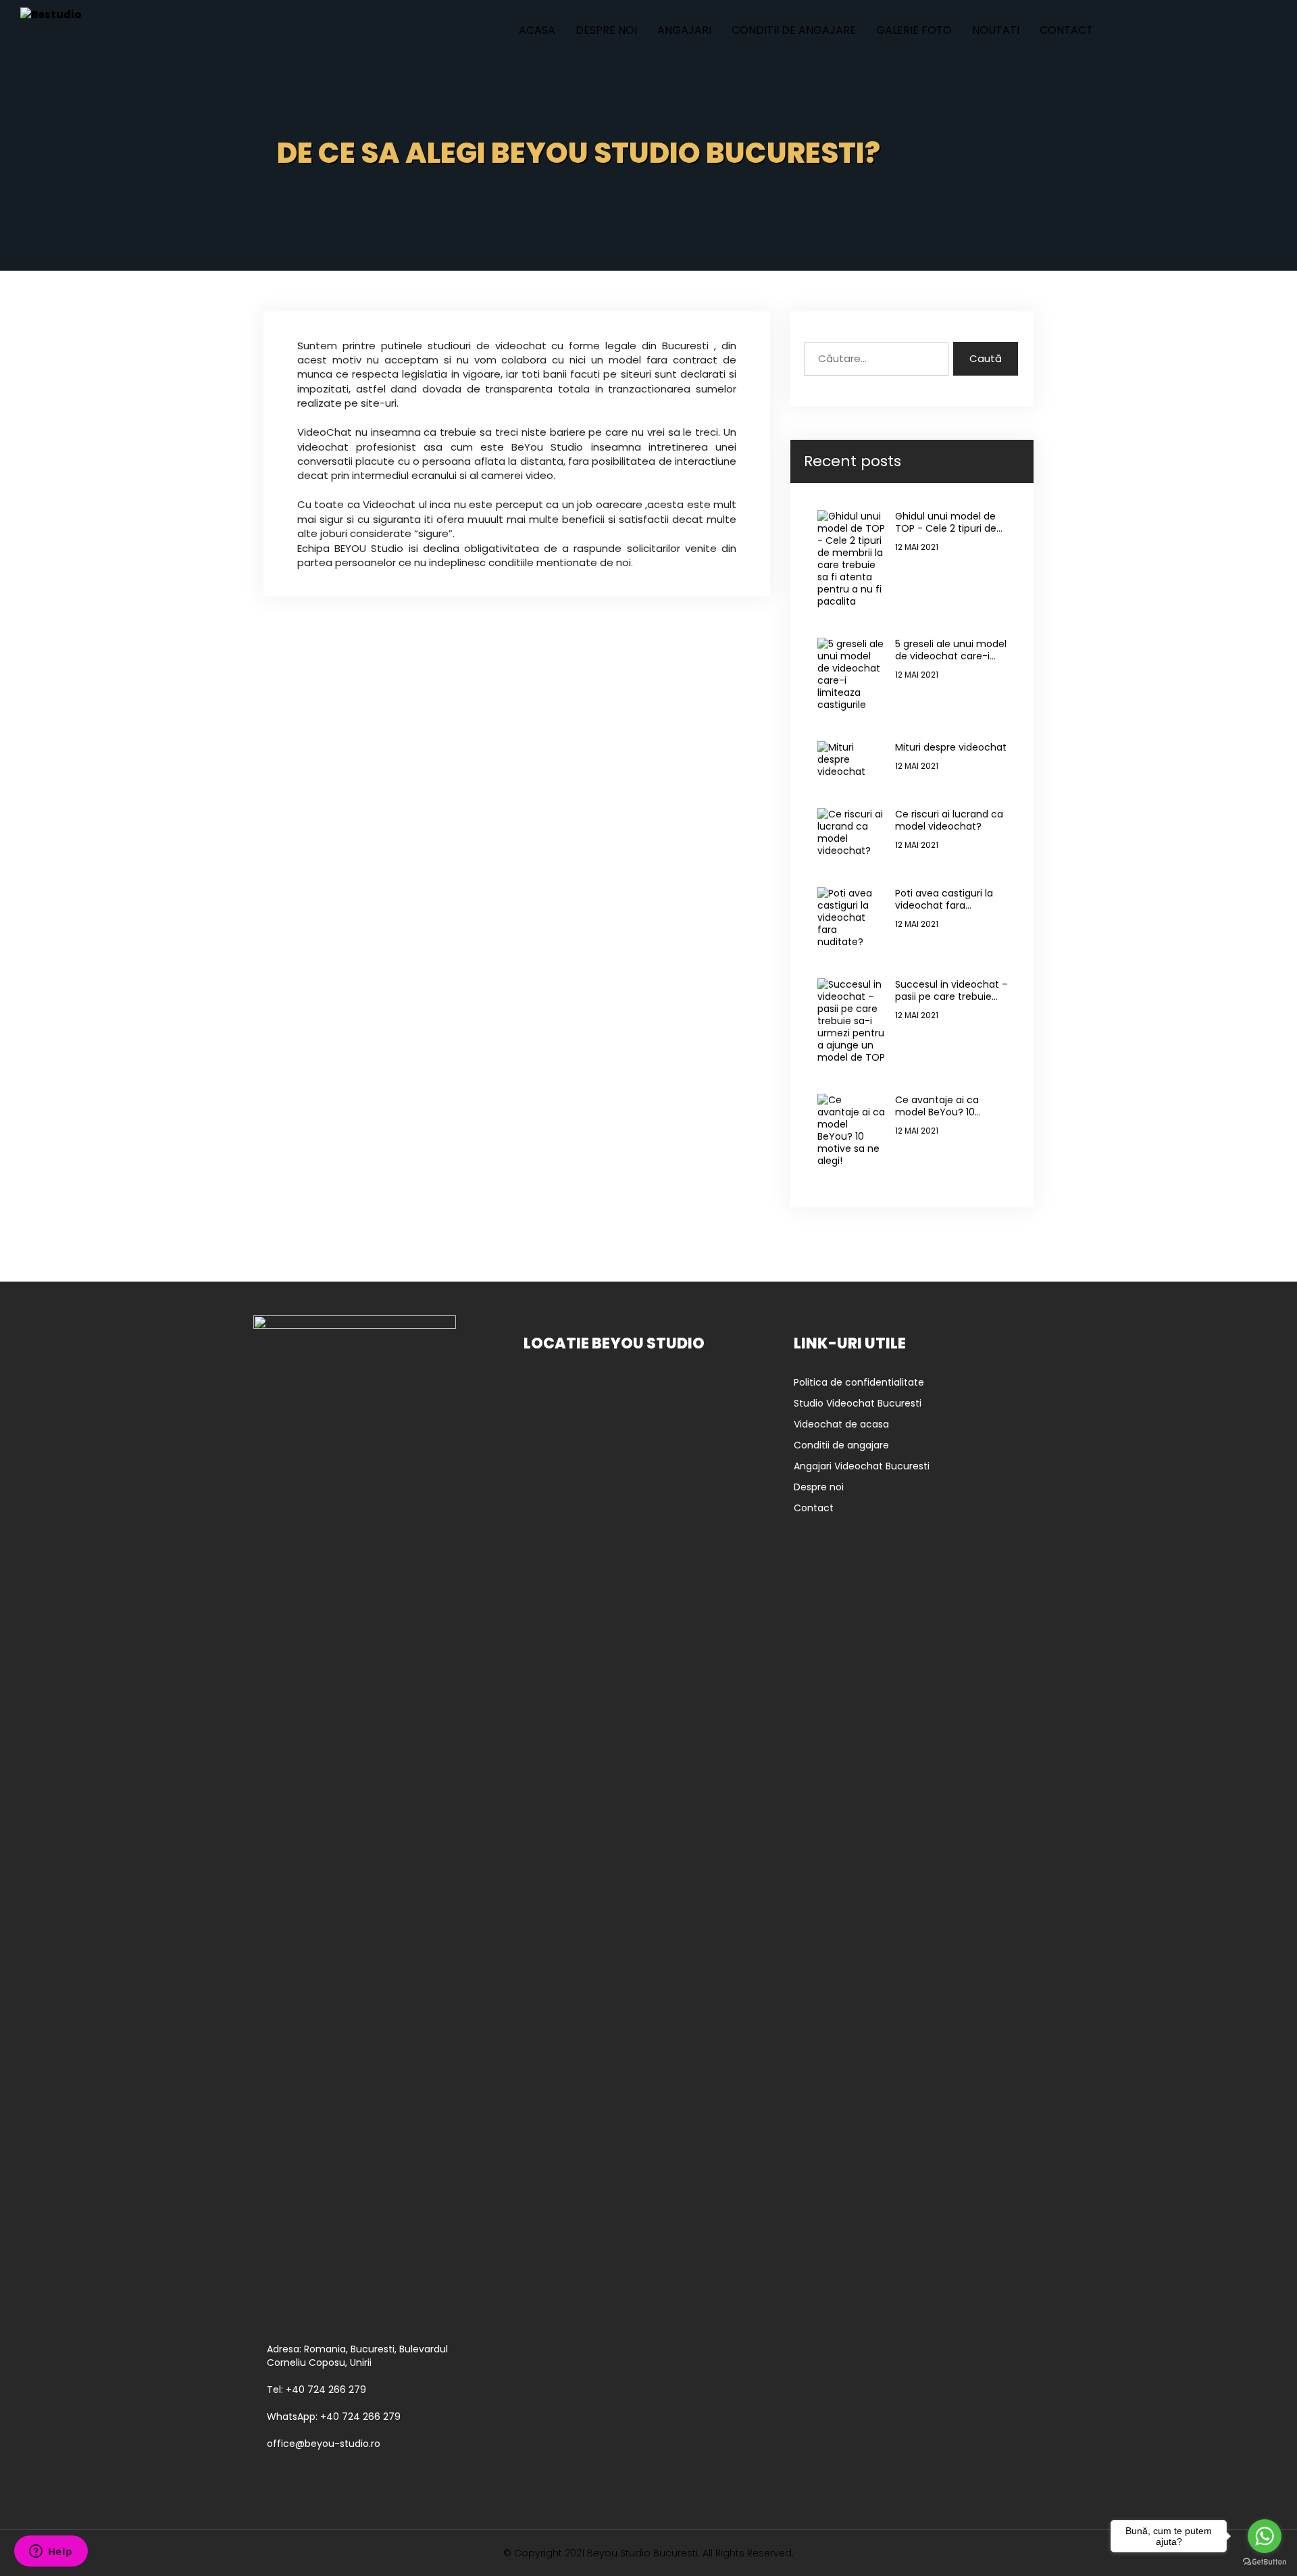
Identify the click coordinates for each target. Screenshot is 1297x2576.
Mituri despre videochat (951, 747)
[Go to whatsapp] (1265, 2536)
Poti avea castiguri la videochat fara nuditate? (944, 899)
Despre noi (606, 30)
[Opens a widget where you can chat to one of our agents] (51, 2552)
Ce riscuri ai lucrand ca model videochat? (949, 820)
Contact (1066, 30)
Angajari (684, 30)
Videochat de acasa (841, 1424)
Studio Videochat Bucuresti (858, 1403)
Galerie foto (914, 30)
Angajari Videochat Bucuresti (862, 1466)
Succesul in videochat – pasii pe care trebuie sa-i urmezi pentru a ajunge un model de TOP (951, 990)
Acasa (537, 30)
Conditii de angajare (794, 30)
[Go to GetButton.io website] (1265, 2562)
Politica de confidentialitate (859, 1382)
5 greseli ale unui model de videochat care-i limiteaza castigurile (951, 650)
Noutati (996, 30)
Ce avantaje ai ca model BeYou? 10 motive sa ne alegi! (940, 1106)
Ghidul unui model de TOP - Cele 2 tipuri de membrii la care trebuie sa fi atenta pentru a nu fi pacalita (951, 522)
